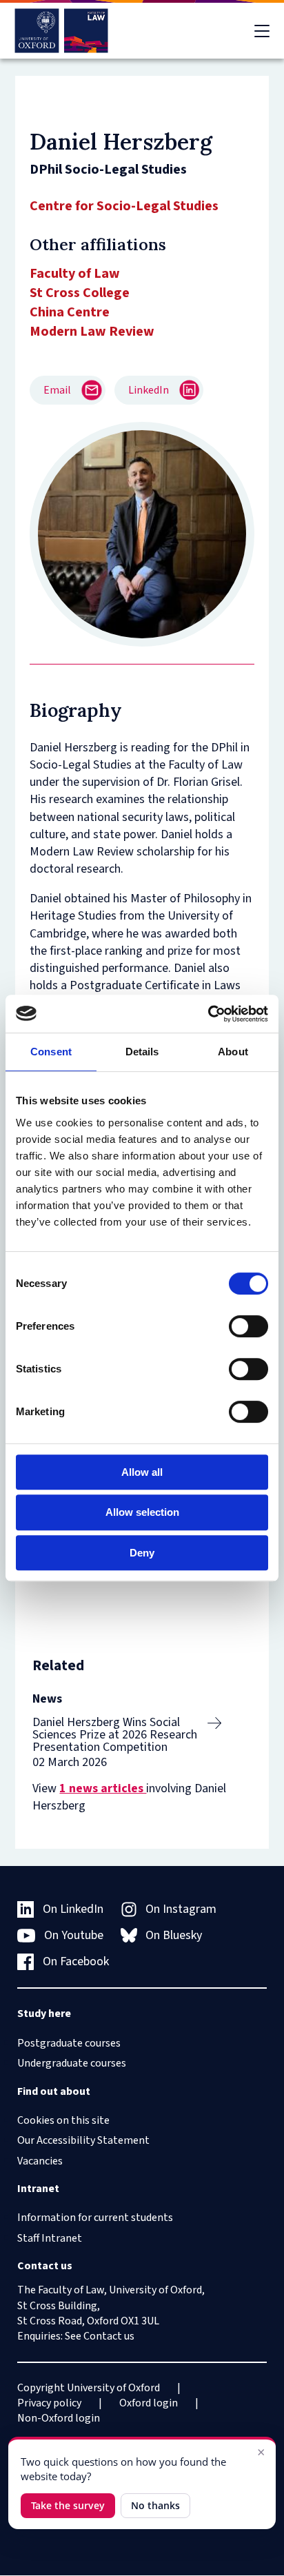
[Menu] (262, 31)
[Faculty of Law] (62, 31)
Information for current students (95, 2218)
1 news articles (103, 1788)
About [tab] (233, 1052)
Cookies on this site (63, 2120)
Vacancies (40, 2161)
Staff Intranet (50, 2238)
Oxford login (149, 2403)
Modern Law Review (92, 332)
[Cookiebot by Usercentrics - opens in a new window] (208, 1014)
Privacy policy (49, 2403)
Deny (142, 1553)
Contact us (109, 2336)
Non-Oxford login (59, 2418)
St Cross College (80, 293)
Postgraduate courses (69, 2043)
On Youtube (74, 1935)
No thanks (155, 2505)
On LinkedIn (73, 1909)
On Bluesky (174, 1935)
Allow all (142, 1472)
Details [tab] (142, 1052)
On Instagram (181, 1909)
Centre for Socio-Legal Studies (124, 206)
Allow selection (142, 1512)
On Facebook (76, 1961)
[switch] (248, 1326)
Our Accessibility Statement (83, 2140)
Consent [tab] (51, 1052)
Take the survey (68, 2505)
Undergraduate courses (72, 2063)
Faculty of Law (75, 274)
